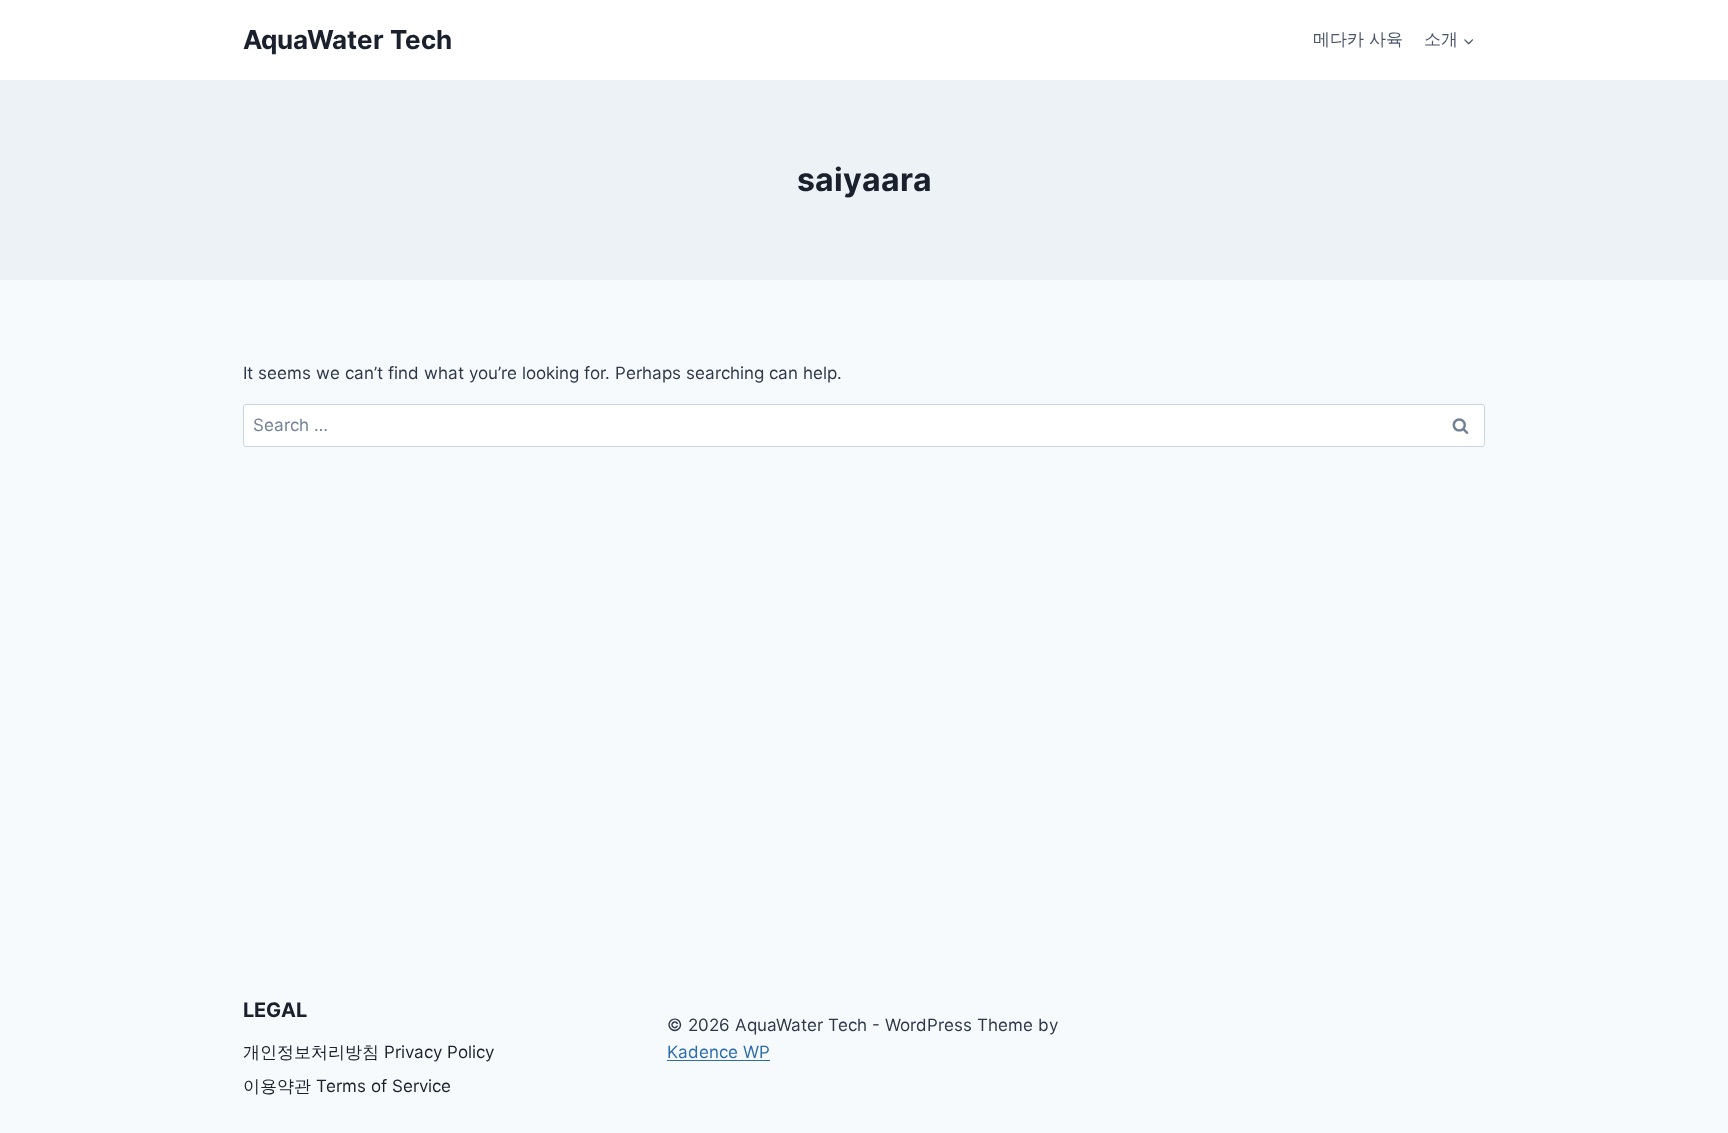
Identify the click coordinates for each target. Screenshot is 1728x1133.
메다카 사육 (1358, 39)
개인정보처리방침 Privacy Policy (368, 1052)
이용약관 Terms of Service (347, 1086)
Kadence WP (718, 1052)
